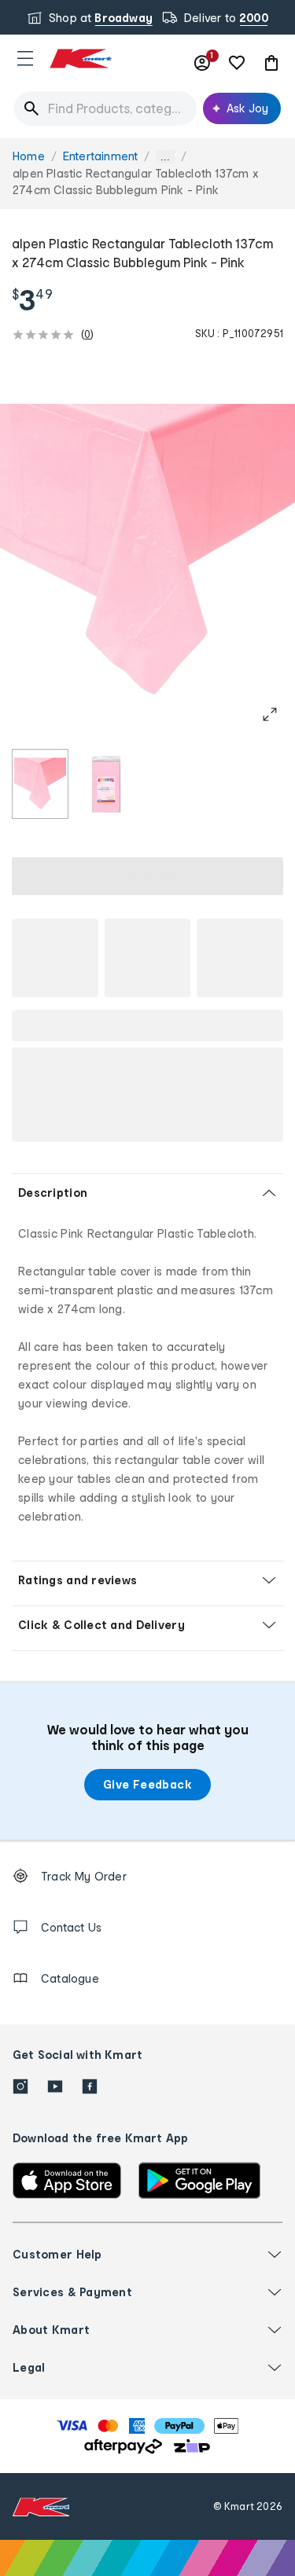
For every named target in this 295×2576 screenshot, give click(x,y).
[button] (25, 58)
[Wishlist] (237, 63)
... (165, 157)
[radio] (40, 784)
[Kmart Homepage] (80, 59)
